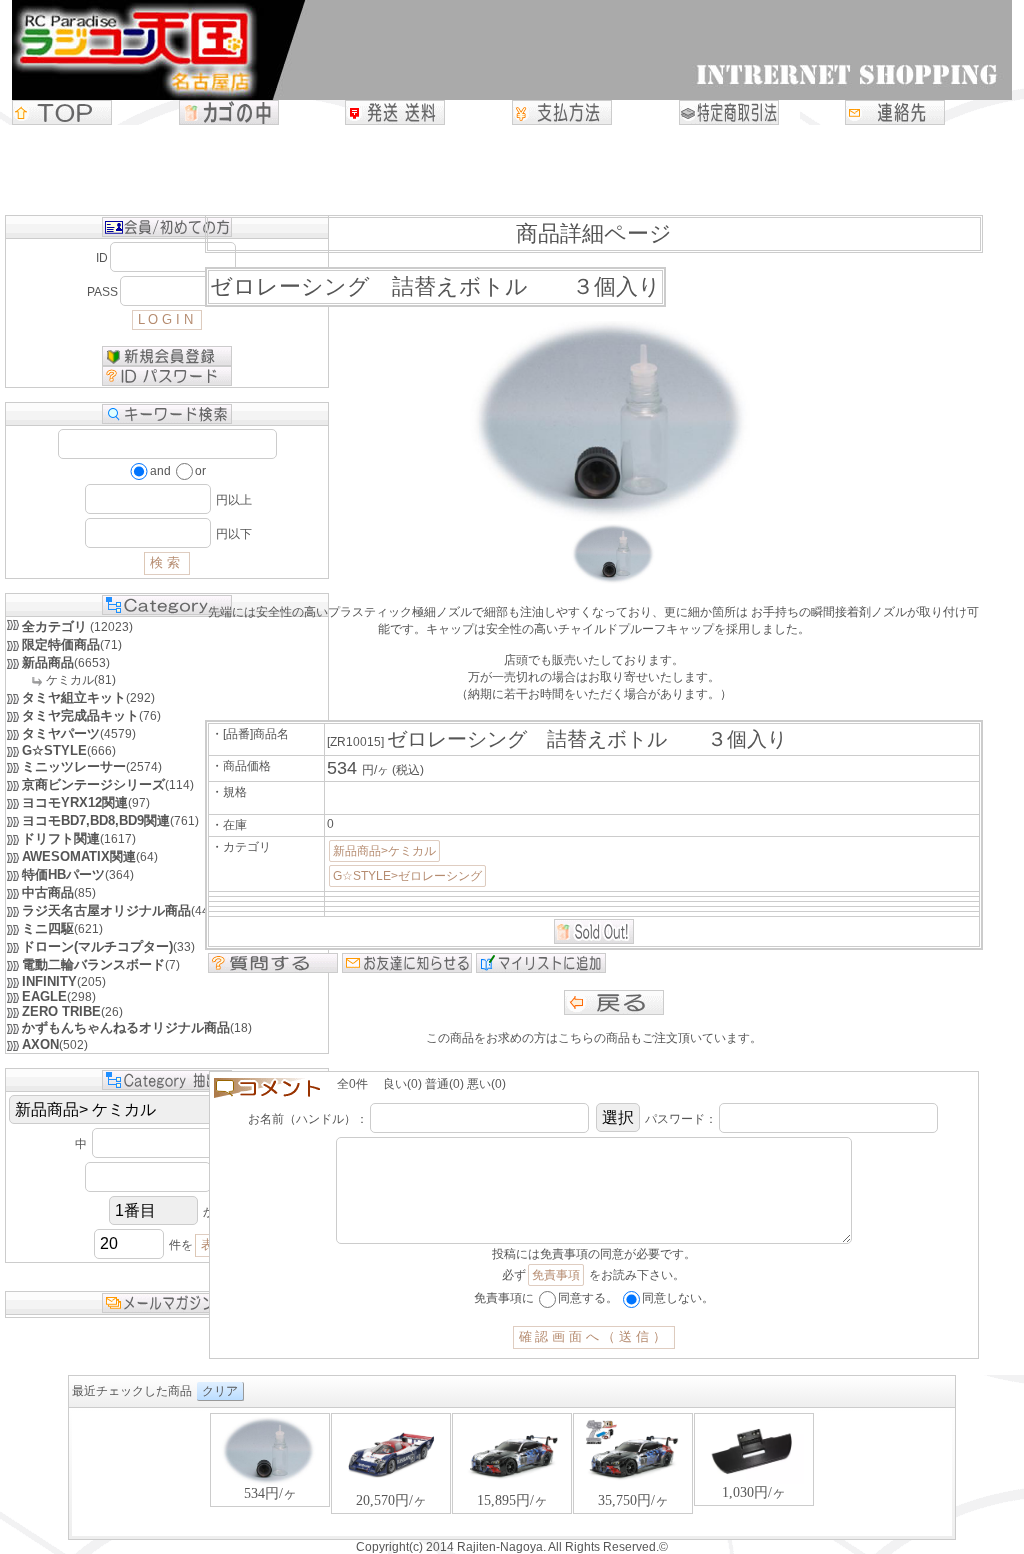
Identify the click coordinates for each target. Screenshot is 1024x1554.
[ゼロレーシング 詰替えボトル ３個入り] (614, 580)
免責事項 (556, 1275)
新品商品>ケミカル (384, 851)
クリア (220, 1391)
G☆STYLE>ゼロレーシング (407, 876)
